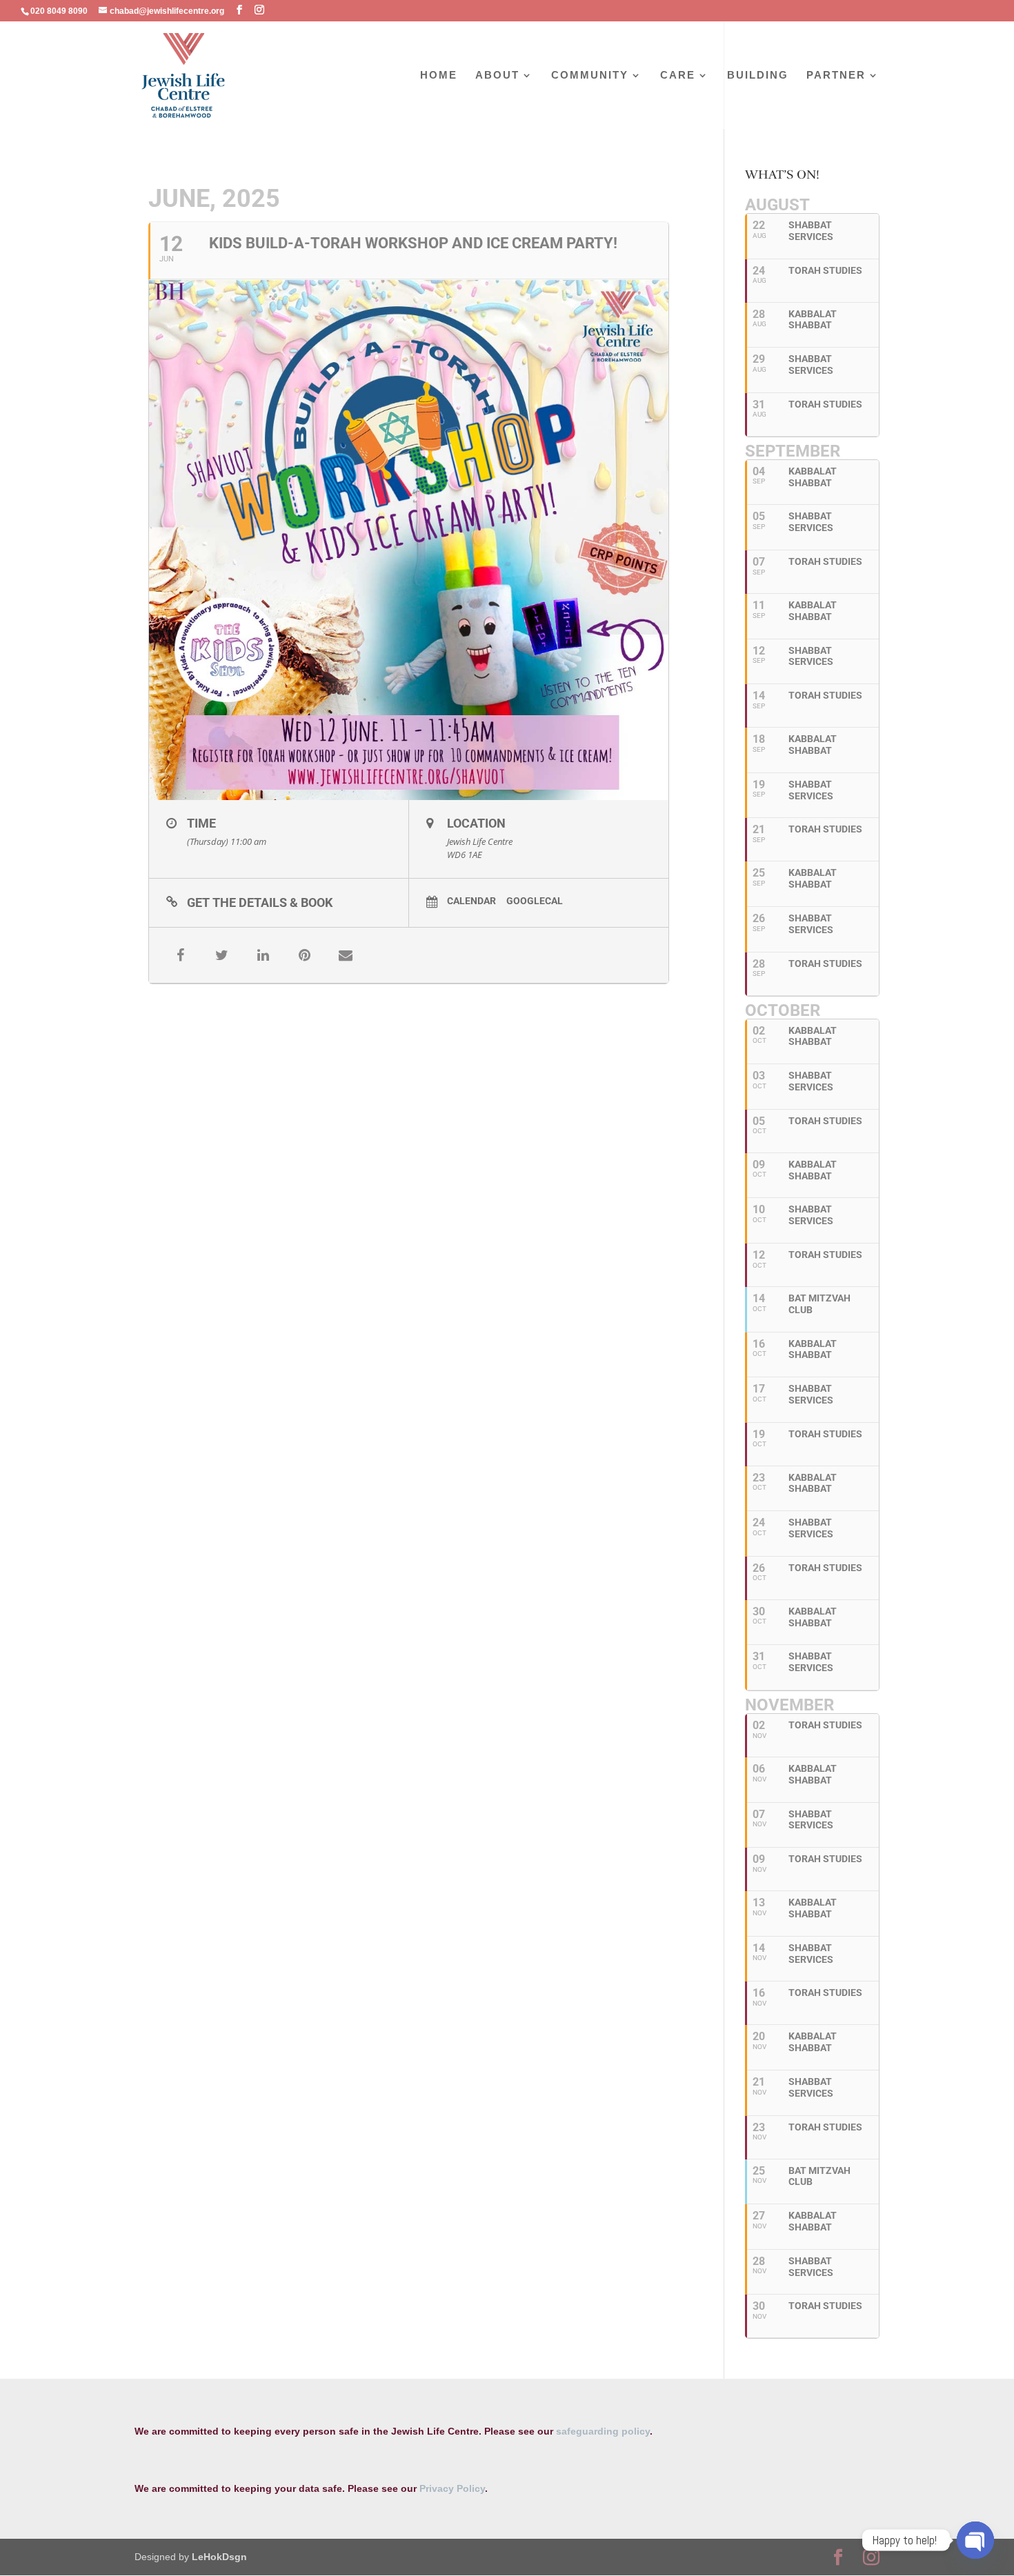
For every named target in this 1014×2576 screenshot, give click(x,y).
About (497, 76)
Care (678, 76)
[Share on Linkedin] (263, 955)
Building (758, 76)
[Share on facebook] (180, 955)
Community (590, 76)
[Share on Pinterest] (304, 955)
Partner (836, 76)
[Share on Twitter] (221, 955)
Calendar (471, 901)
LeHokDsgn (219, 2557)
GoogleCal (535, 901)
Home (439, 76)
